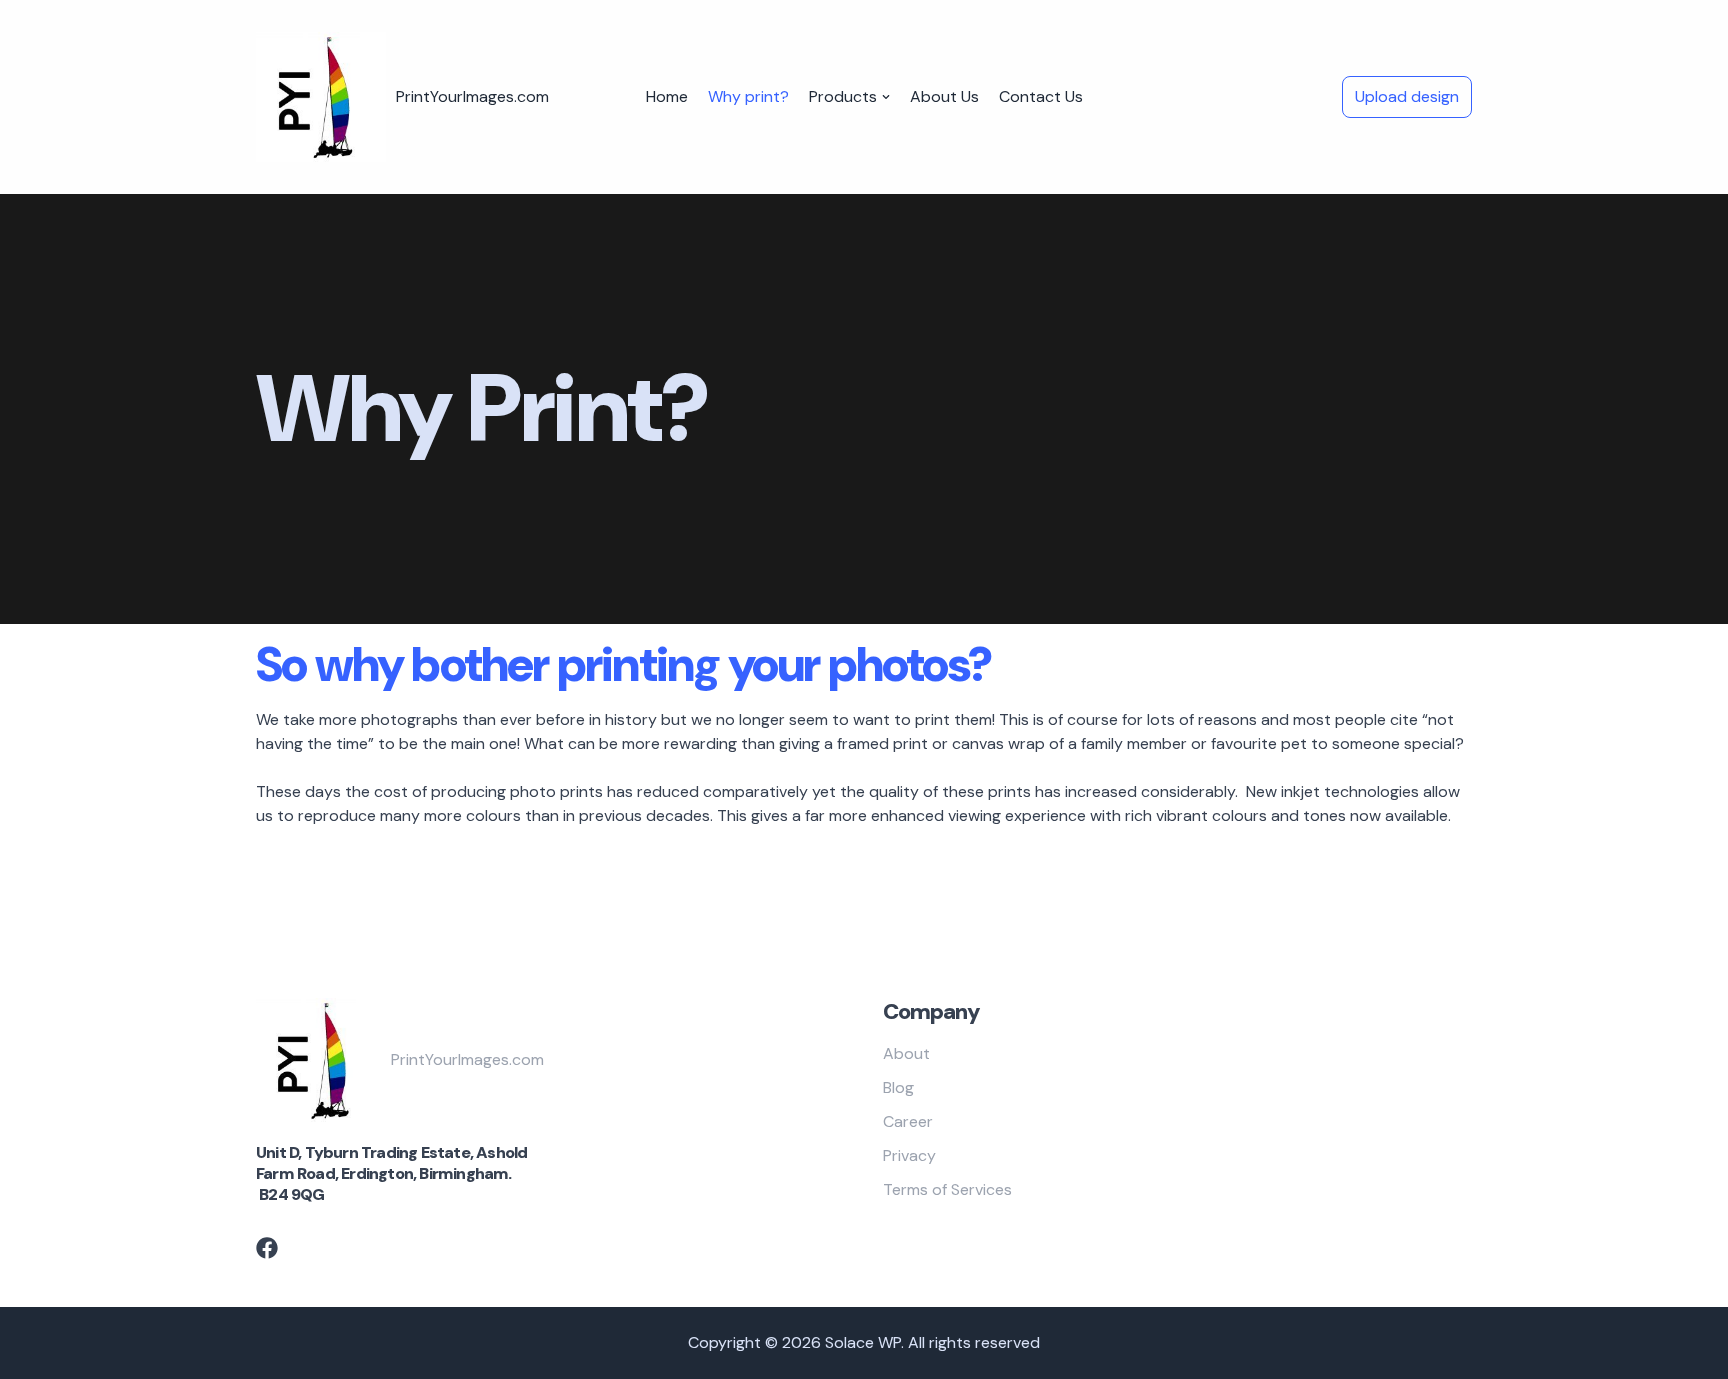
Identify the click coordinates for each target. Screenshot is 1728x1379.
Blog (898, 1087)
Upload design (1407, 96)
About (906, 1053)
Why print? (748, 96)
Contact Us (1041, 96)
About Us (944, 96)
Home (667, 96)
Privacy (909, 1155)
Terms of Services (947, 1189)
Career (908, 1121)
